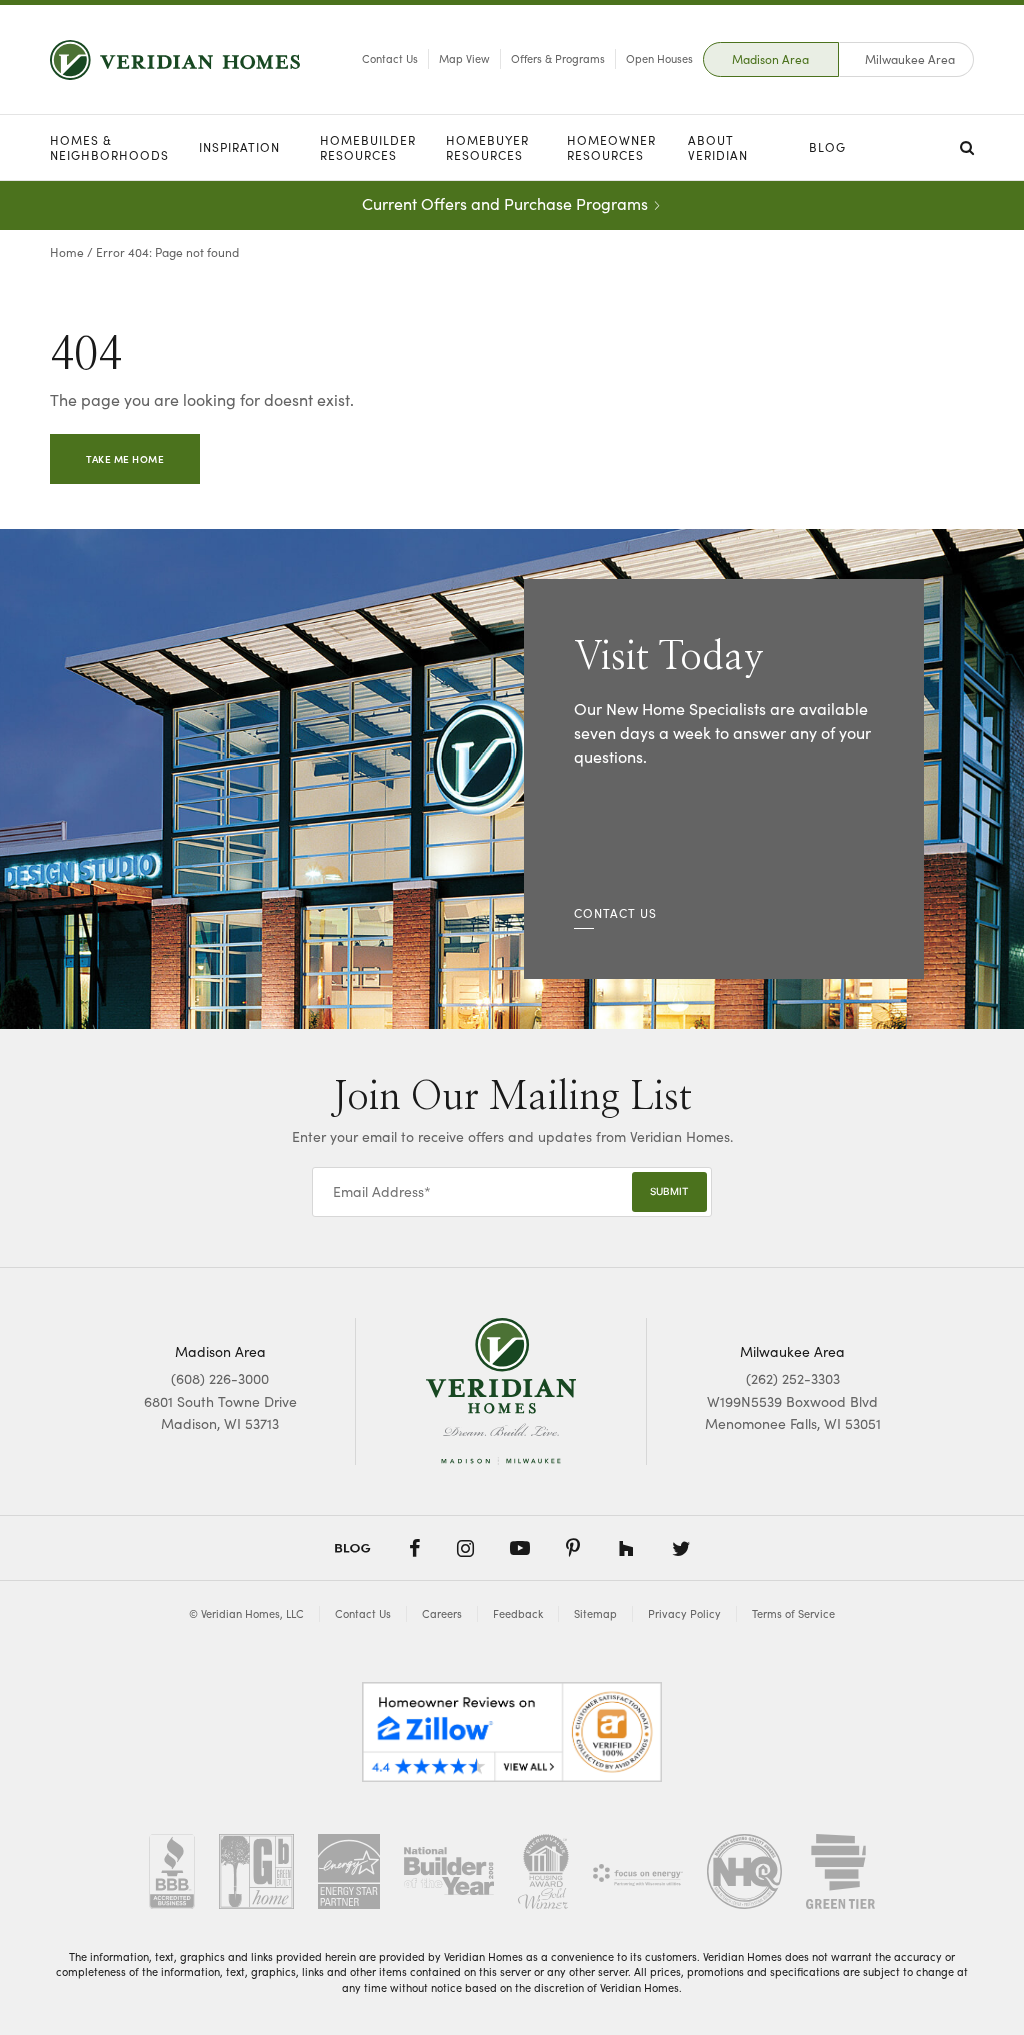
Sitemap (595, 1613)
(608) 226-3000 (220, 1378)
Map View (464, 58)
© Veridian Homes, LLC (246, 1613)
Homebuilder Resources (368, 147)
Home (67, 252)
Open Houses (659, 58)
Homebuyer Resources (487, 147)
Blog (827, 147)
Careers (442, 1613)
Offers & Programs (558, 58)
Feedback (518, 1613)
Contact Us (390, 58)
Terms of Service (793, 1613)
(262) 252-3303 (793, 1378)
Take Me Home (125, 459)
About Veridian (718, 147)
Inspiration (239, 147)
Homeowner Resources (611, 147)
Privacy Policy (684, 1613)
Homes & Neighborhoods (109, 147)
